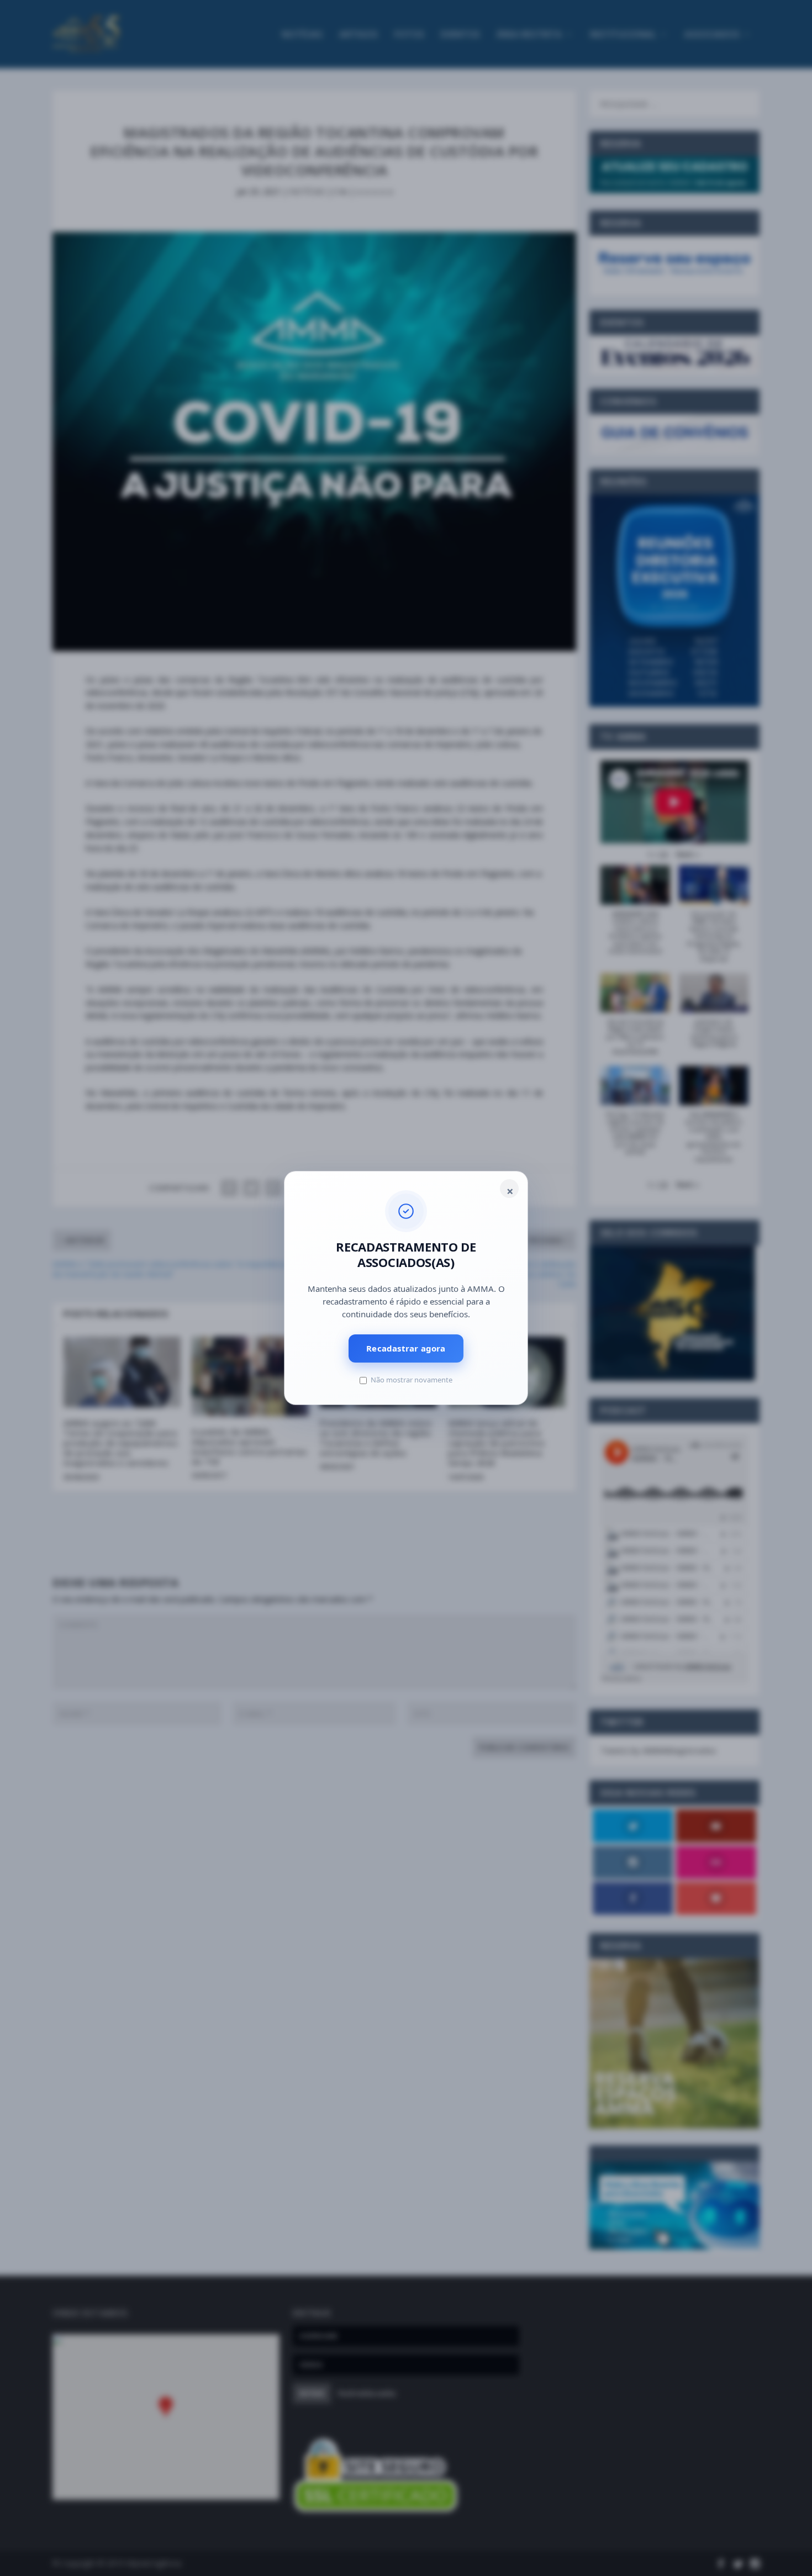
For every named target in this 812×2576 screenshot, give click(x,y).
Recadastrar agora (406, 1348)
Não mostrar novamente (412, 1380)
